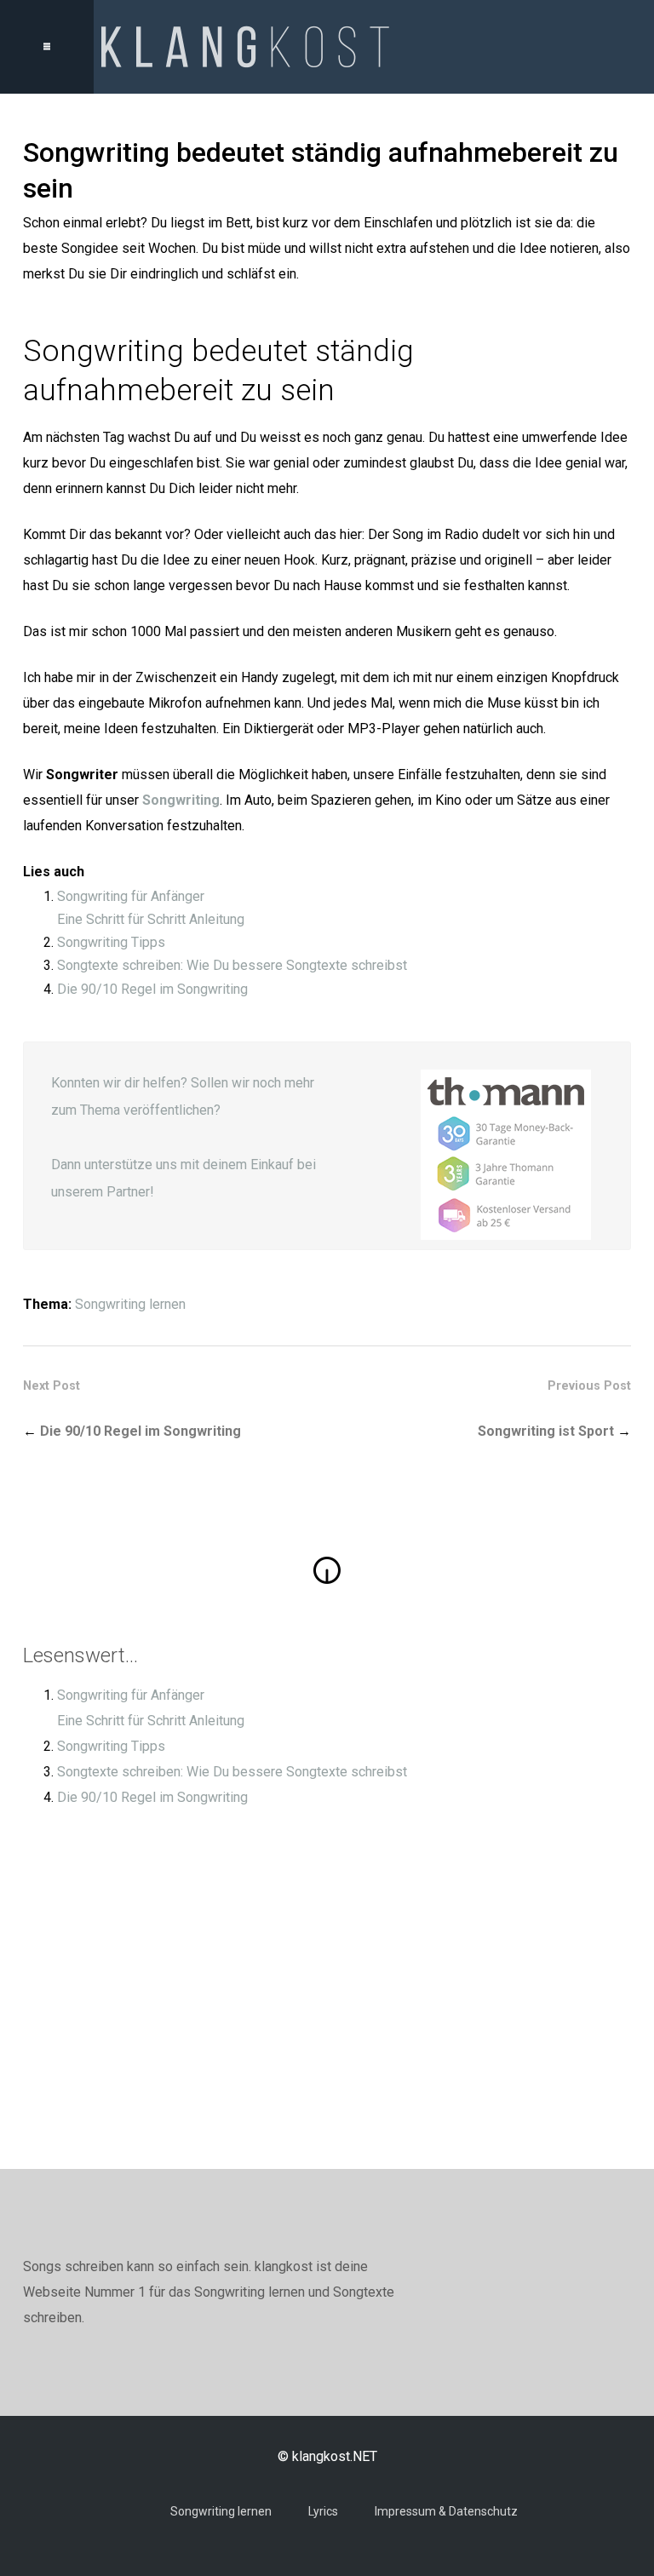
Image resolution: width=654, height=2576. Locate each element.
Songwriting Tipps (111, 942)
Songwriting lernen (130, 1304)
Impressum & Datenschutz (446, 2511)
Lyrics (323, 2511)
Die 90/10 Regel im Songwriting (152, 989)
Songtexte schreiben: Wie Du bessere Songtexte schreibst (232, 965)
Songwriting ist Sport (546, 1431)
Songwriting (181, 800)
